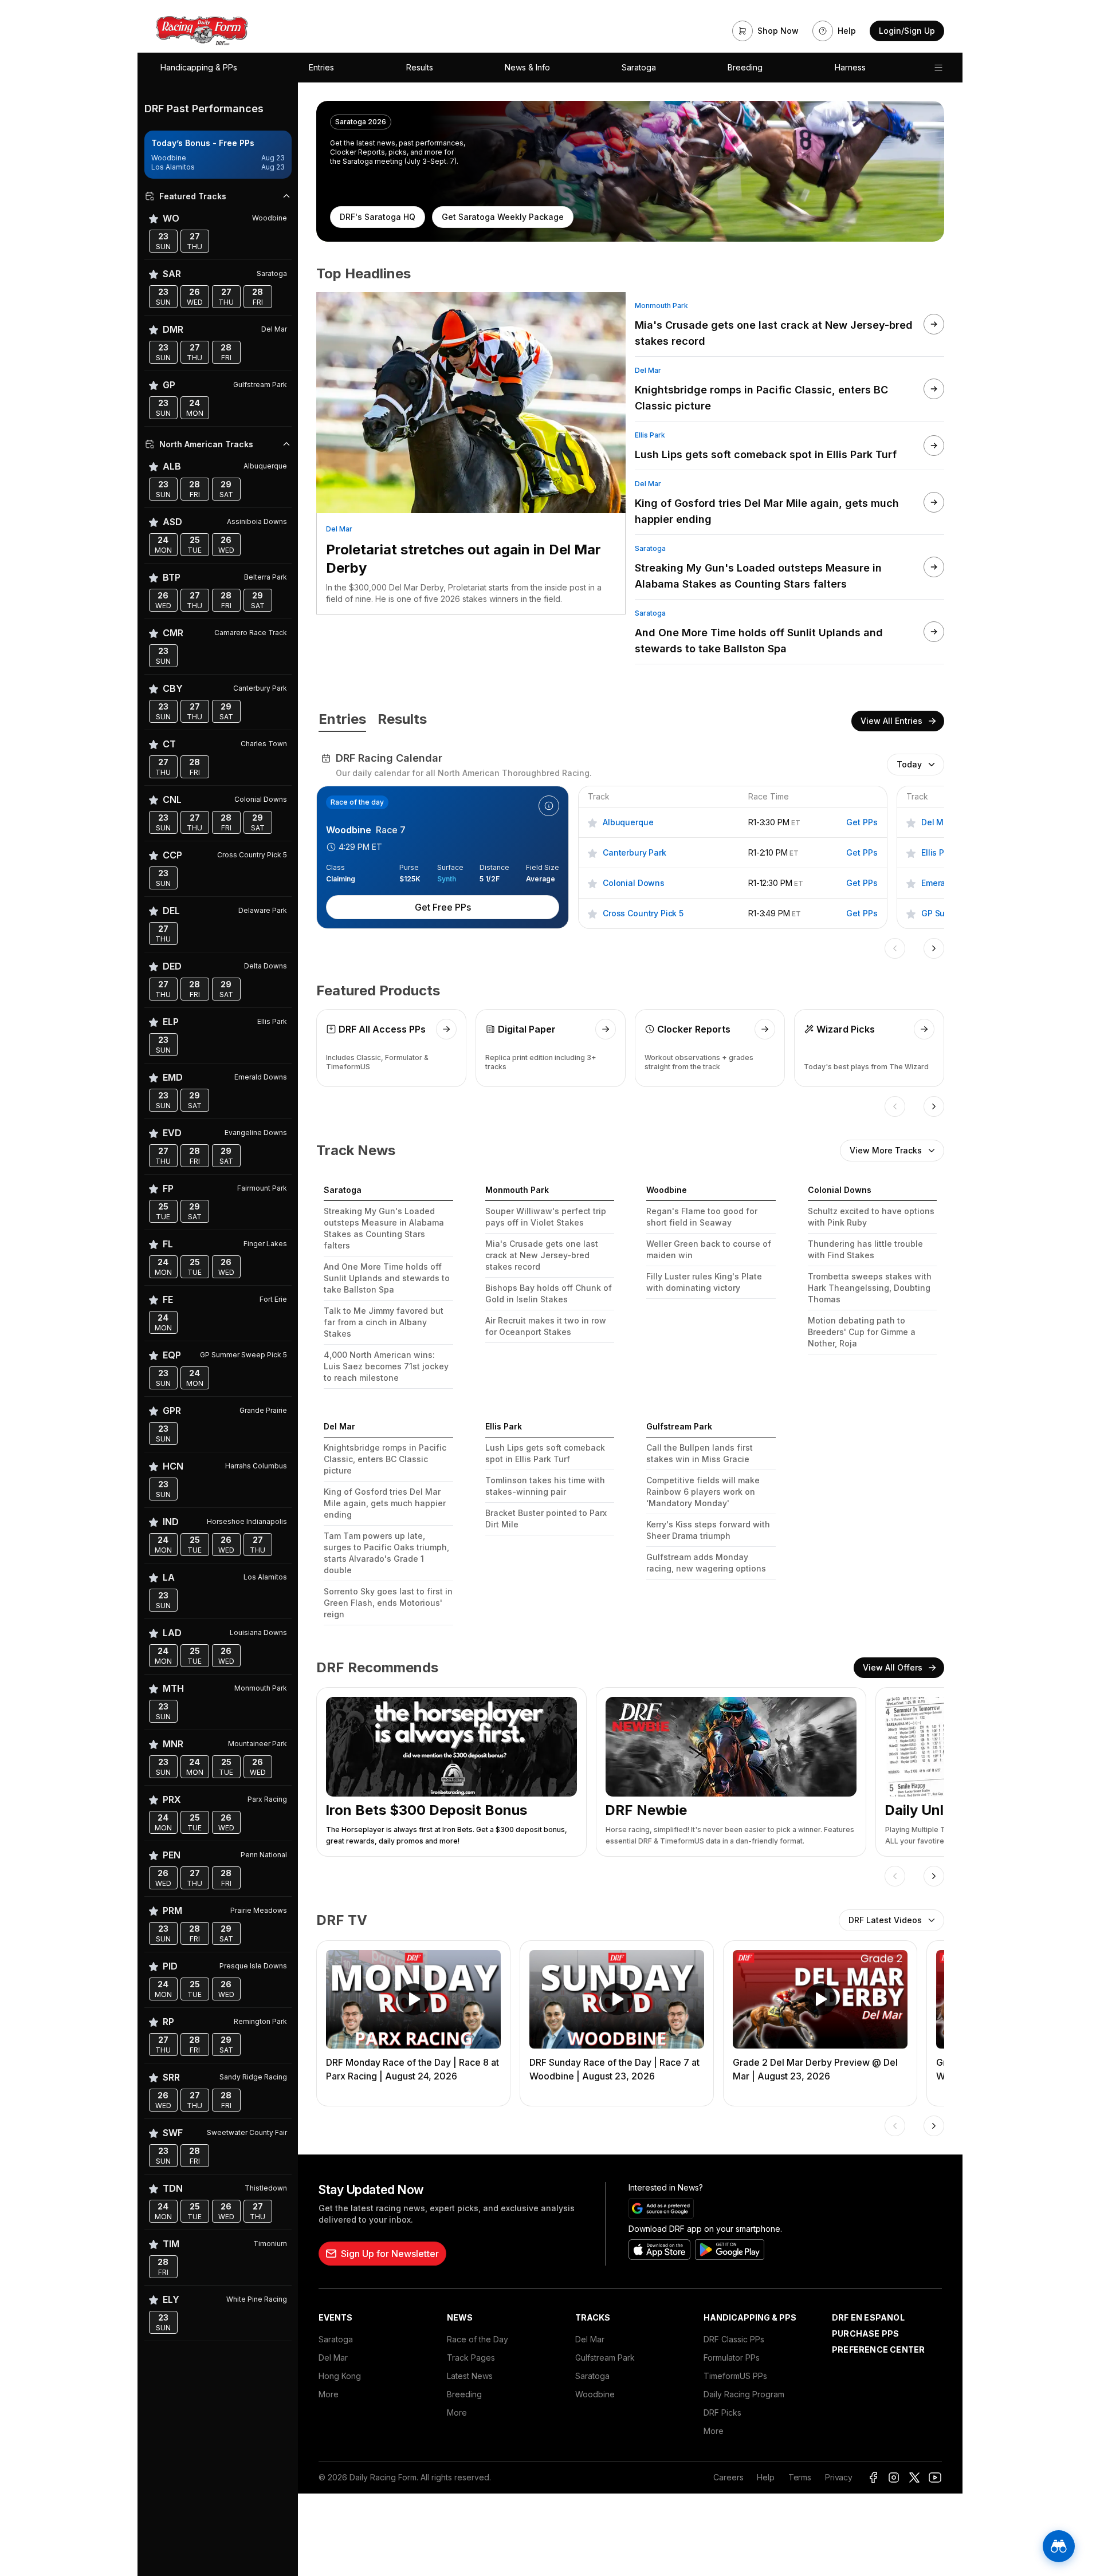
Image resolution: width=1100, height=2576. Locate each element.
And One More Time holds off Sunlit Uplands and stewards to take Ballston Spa (387, 1278)
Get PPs (862, 822)
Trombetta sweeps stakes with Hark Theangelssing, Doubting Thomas (870, 1288)
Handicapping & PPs (199, 67)
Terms (800, 2477)
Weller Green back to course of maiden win (709, 1249)
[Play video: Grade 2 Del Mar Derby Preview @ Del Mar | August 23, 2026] (820, 1999)
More (329, 2394)
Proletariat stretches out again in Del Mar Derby (463, 559)
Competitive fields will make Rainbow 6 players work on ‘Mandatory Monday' (703, 1492)
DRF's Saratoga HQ (378, 217)
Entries (321, 67)
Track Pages (471, 2358)
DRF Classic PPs (734, 2339)
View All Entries (891, 721)
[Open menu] (938, 68)
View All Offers (893, 1667)
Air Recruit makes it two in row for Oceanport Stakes (546, 1326)
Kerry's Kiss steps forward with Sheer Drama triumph (708, 1530)
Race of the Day (478, 2339)
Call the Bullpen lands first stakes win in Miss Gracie (700, 1453)
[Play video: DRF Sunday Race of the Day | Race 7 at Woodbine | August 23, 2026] (617, 1999)
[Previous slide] (895, 948)
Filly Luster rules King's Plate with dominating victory (704, 1282)
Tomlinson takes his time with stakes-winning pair (545, 1486)
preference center (878, 2349)
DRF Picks (722, 2412)
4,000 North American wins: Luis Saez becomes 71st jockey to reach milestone (386, 1366)
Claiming (341, 879)
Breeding (745, 67)
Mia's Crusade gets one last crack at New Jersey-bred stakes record (542, 1255)
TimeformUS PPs (735, 2376)
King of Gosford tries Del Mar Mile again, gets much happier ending (385, 1503)
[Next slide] (934, 948)
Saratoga (639, 67)
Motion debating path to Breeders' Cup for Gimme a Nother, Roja (862, 1332)
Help (765, 2477)
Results (420, 67)
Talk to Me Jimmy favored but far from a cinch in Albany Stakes (384, 1322)
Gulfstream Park (605, 2358)
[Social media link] (873, 2477)
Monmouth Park (661, 306)
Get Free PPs (443, 907)
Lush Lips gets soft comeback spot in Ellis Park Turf (545, 1453)
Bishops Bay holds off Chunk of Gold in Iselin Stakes (549, 1293)
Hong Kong (340, 2376)
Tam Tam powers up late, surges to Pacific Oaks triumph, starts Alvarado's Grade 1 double (386, 1553)
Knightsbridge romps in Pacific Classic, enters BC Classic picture (385, 1459)
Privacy (839, 2477)
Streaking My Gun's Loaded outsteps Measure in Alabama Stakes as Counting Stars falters (384, 1228)
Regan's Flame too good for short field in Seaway (702, 1217)
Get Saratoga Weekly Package (503, 217)
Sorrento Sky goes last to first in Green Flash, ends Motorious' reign (388, 1603)
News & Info (527, 67)
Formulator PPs (732, 2358)
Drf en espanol (868, 2317)
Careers (728, 2477)
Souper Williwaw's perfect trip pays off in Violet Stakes (546, 1217)
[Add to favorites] (592, 822)
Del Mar (339, 529)
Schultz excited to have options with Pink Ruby (871, 1217)
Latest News (470, 2376)
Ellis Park (650, 435)
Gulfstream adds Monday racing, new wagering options (706, 1563)
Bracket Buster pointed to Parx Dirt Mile (546, 1519)
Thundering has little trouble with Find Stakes (865, 1249)
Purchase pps (865, 2333)
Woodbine (595, 2394)
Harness (850, 67)
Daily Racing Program (744, 2394)
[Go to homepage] (202, 31)
